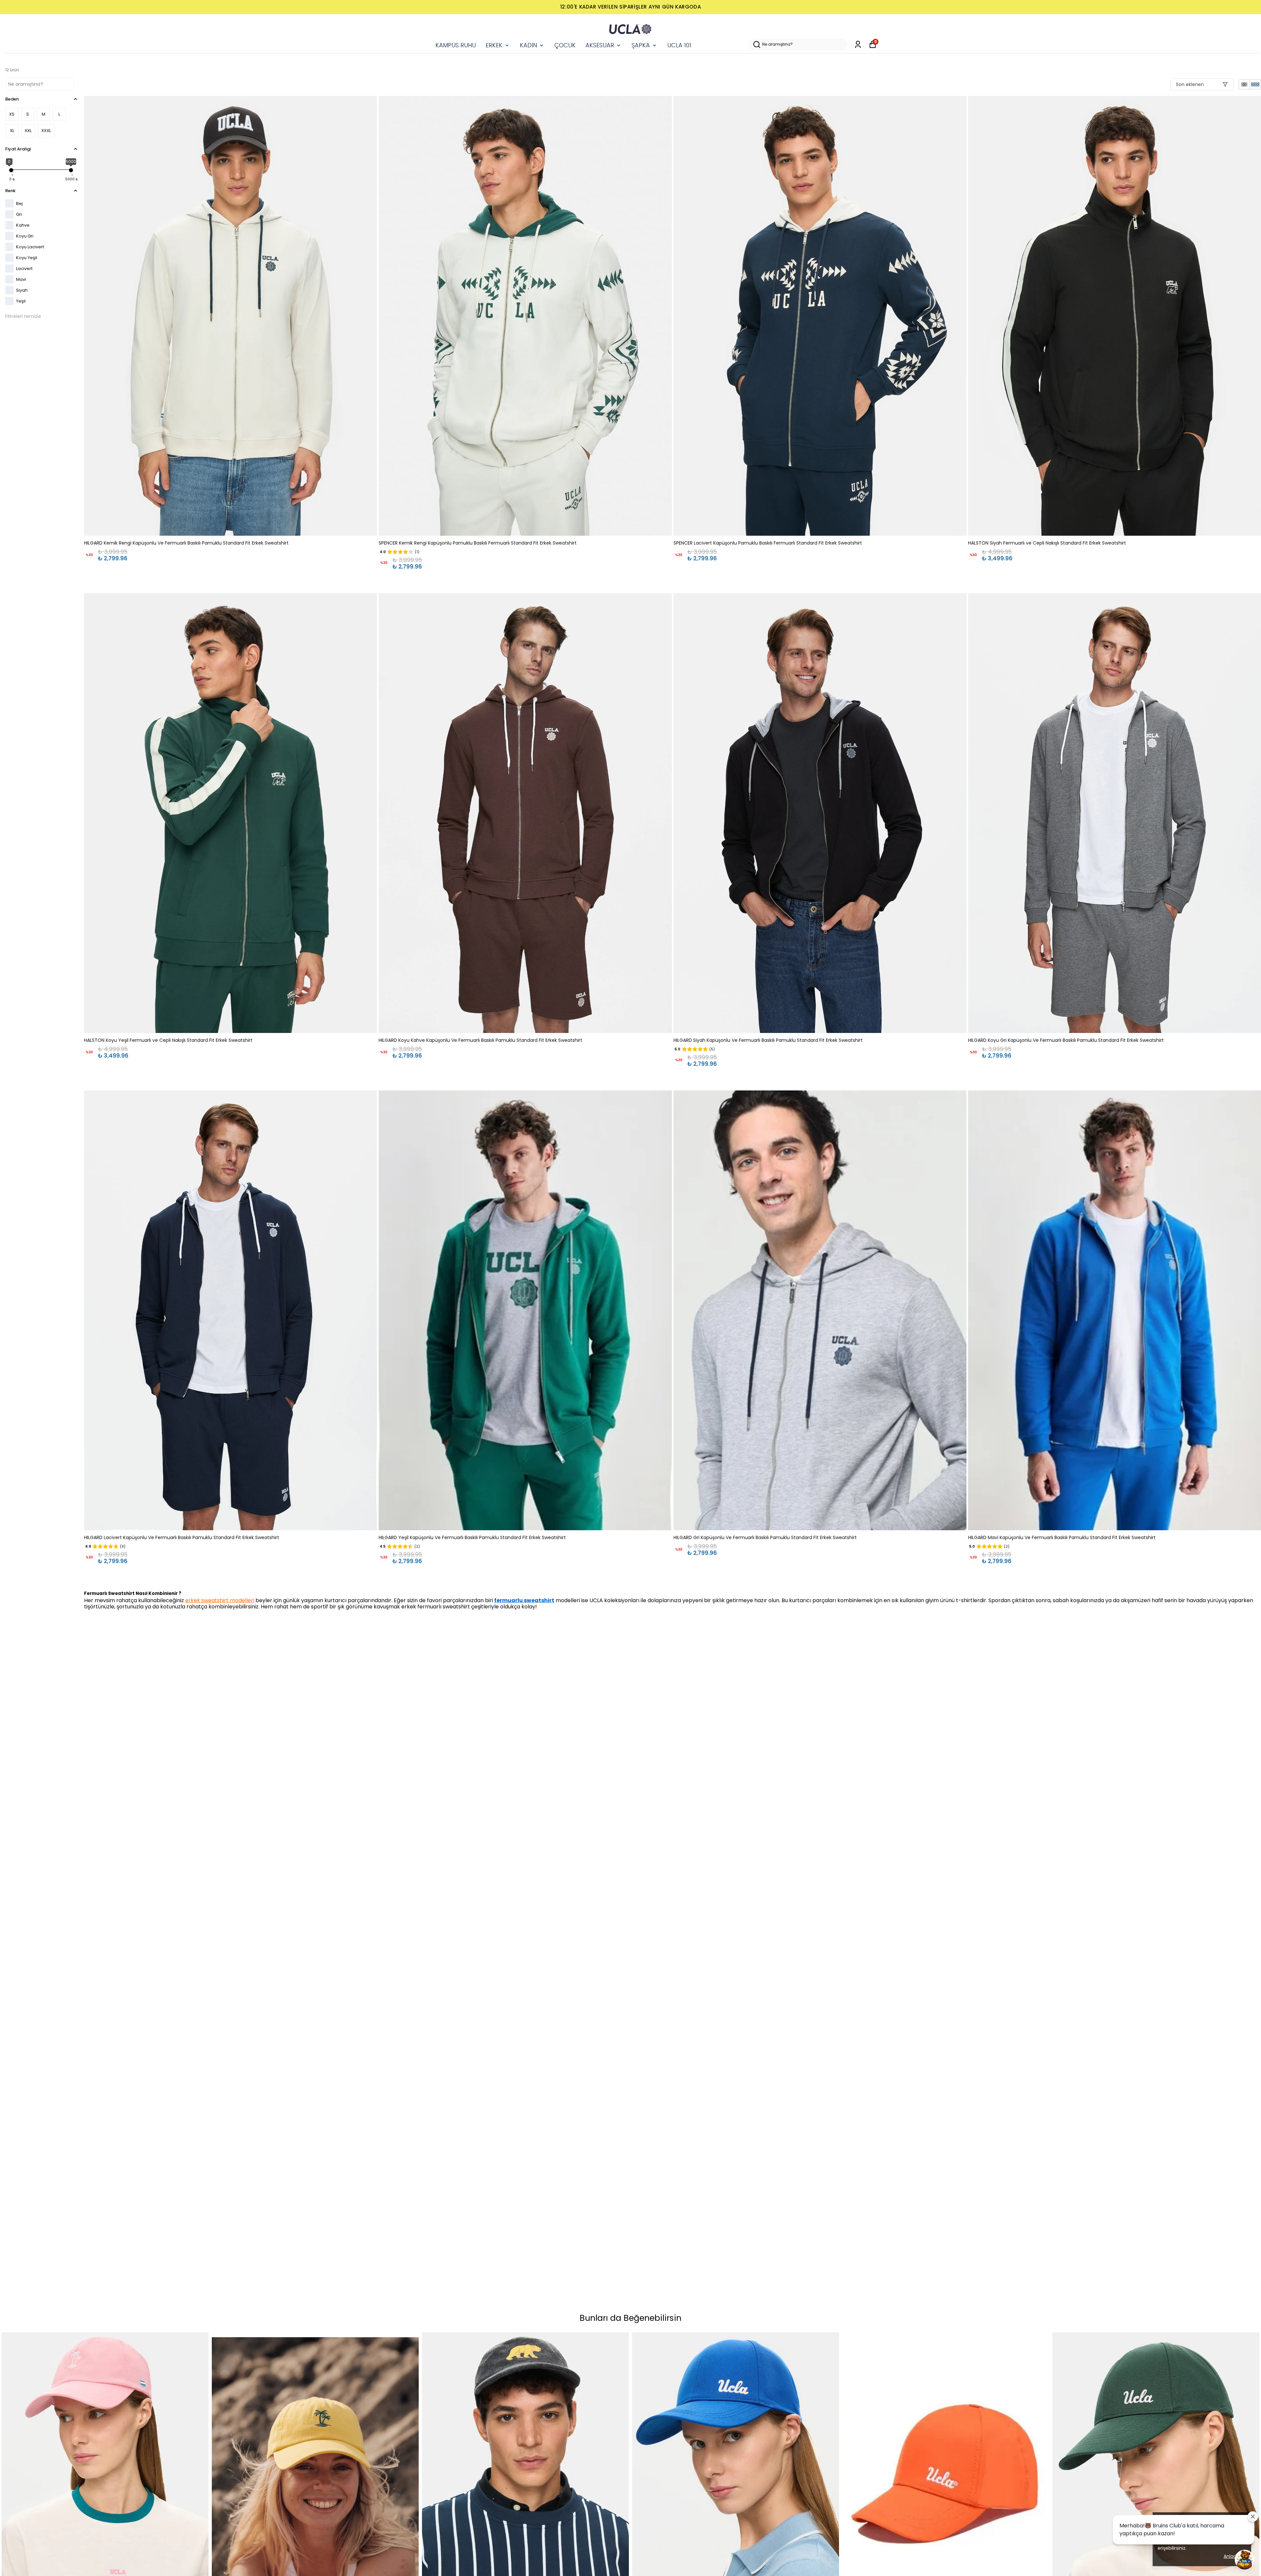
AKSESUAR (600, 45)
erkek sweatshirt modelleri (220, 1600)
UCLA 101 (679, 45)
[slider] (11, 170)
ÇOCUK (565, 45)
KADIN (528, 45)
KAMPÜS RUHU (456, 45)
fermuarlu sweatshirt (524, 1600)
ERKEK (494, 45)
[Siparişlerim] (858, 45)
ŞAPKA (641, 45)
